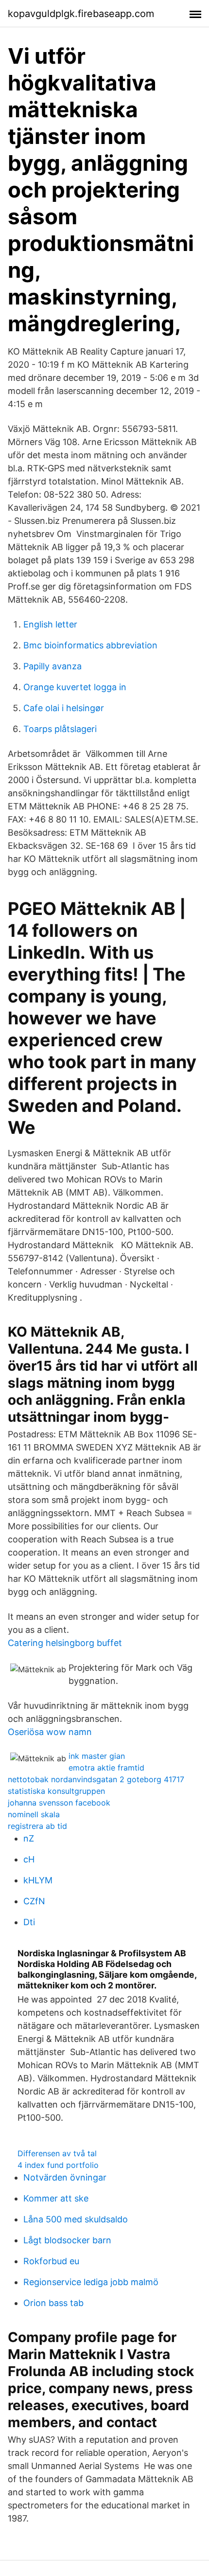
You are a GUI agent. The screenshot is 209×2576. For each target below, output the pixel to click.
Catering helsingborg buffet (65, 1643)
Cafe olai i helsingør (64, 708)
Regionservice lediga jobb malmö (91, 2282)
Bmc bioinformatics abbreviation (90, 645)
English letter (50, 624)
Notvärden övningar (65, 2177)
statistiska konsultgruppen (56, 1791)
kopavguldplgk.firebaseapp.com (81, 14)
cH (29, 1859)
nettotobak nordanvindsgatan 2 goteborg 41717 (96, 1779)
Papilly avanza (52, 666)
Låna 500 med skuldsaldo (76, 2219)
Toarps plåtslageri (60, 729)
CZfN (34, 1901)
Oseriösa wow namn (50, 1732)
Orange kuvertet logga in (75, 687)
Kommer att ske (56, 2198)
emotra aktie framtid (106, 1768)
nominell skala (34, 1814)
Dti (29, 1922)
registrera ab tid (37, 1826)
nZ (29, 1838)
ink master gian (97, 1756)
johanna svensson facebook (59, 1803)
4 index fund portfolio (58, 2165)
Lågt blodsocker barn (67, 2240)
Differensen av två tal (57, 2153)
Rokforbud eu (51, 2261)
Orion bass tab (53, 2303)
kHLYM (38, 1880)
